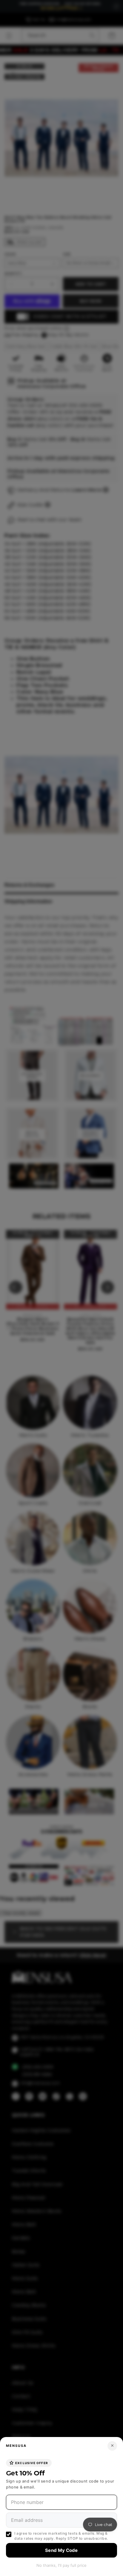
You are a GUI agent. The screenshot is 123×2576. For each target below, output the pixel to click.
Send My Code (61, 2550)
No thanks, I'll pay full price (61, 2565)
